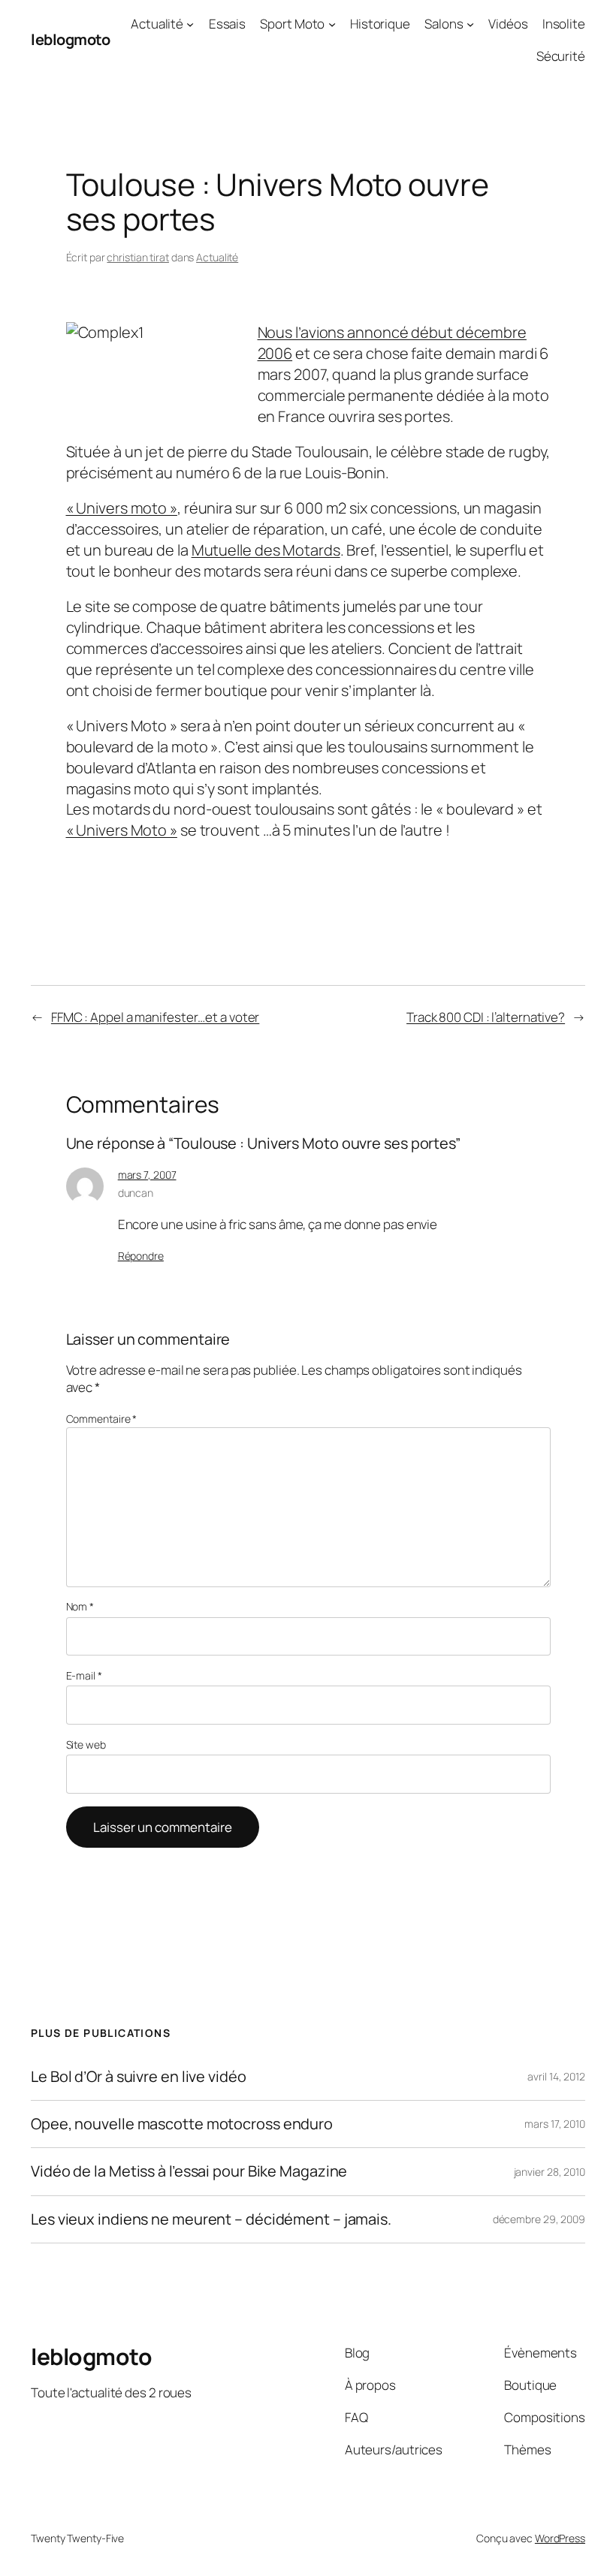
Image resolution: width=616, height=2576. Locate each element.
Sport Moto (292, 24)
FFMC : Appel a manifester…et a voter (155, 1017)
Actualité (157, 24)
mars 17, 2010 (555, 2124)
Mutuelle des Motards (266, 550)
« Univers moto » (122, 508)
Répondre (141, 1256)
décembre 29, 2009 (539, 2219)
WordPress (560, 2538)
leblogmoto (70, 39)
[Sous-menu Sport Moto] (332, 24)
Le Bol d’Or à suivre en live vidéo (139, 2077)
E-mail (84, 1675)
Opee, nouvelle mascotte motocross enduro (182, 2124)
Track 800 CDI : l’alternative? (486, 1017)
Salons (444, 24)
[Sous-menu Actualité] (190, 24)
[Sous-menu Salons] (470, 24)
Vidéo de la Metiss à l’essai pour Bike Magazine (189, 2171)
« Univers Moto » (122, 830)
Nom (80, 1606)
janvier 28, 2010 (550, 2172)
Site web (86, 1744)
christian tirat (138, 257)
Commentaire (102, 1419)
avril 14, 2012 (556, 2076)
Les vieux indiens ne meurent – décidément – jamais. (211, 2219)
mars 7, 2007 (147, 1175)
